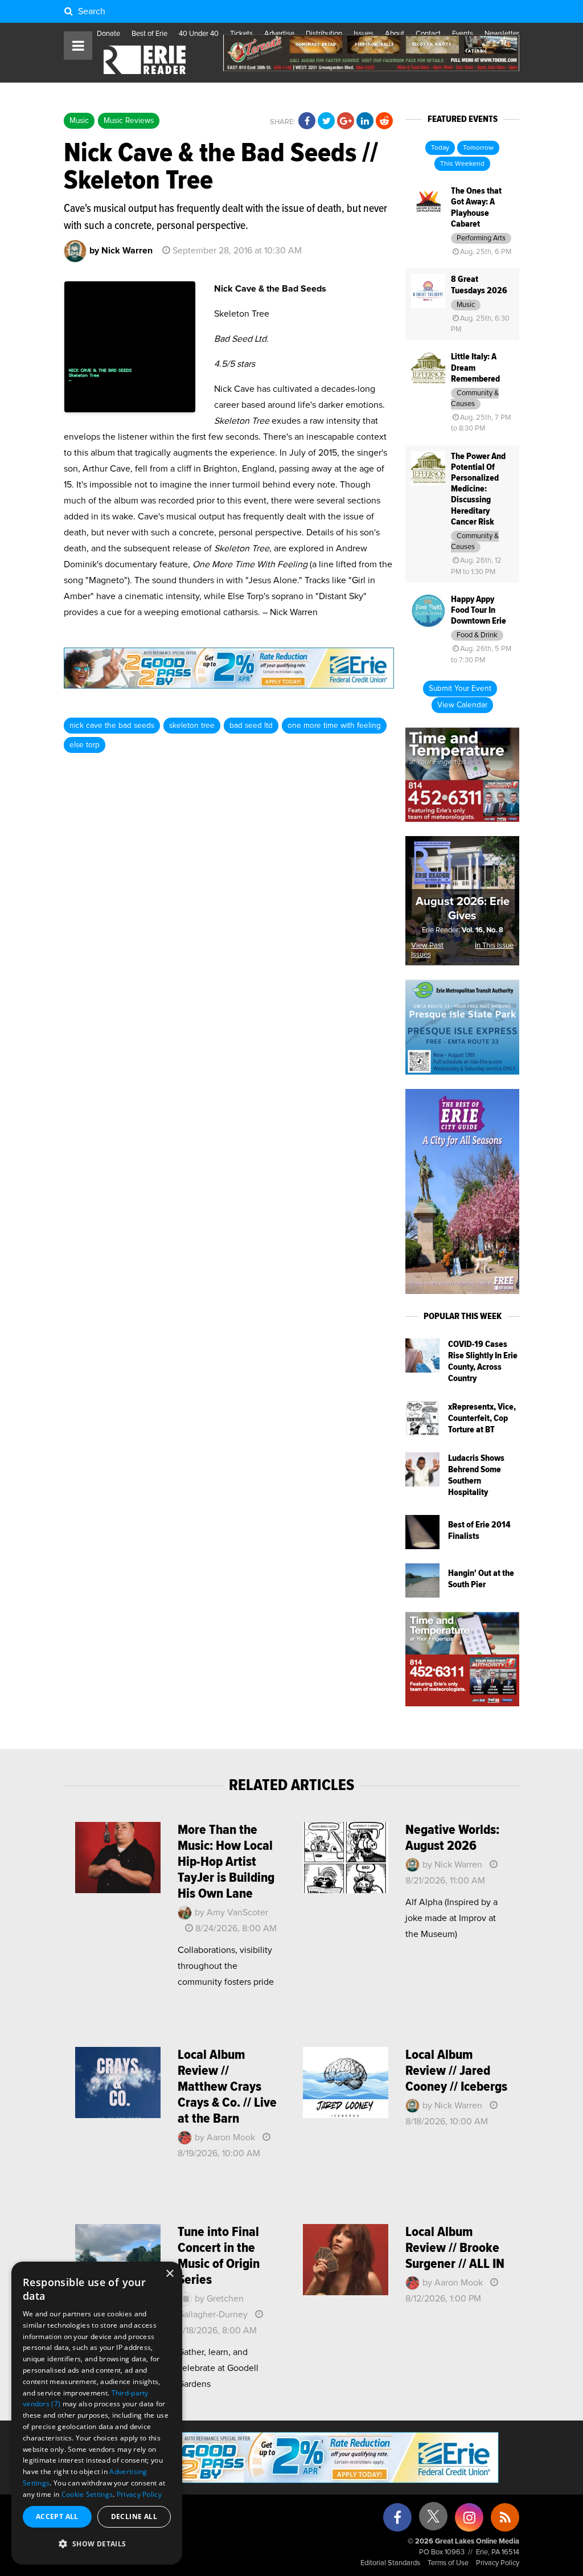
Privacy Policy (498, 2563)
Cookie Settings (87, 2494)
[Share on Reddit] (384, 121)
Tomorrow (478, 148)
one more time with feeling (334, 726)
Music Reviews (129, 121)
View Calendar (462, 705)
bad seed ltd (251, 726)
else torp (85, 745)
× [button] (169, 2274)
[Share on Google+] (346, 121)
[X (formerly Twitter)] (433, 2520)
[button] (97, 2544)
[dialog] (97, 2413)
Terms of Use (448, 2563)
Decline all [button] (134, 2516)
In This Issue (494, 946)
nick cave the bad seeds (112, 726)
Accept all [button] (57, 2516)
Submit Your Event (460, 689)
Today (440, 148)
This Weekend (462, 164)
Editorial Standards (390, 2563)
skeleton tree (192, 726)
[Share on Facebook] (307, 121)
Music (79, 121)
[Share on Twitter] (326, 121)
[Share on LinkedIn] (365, 121)
